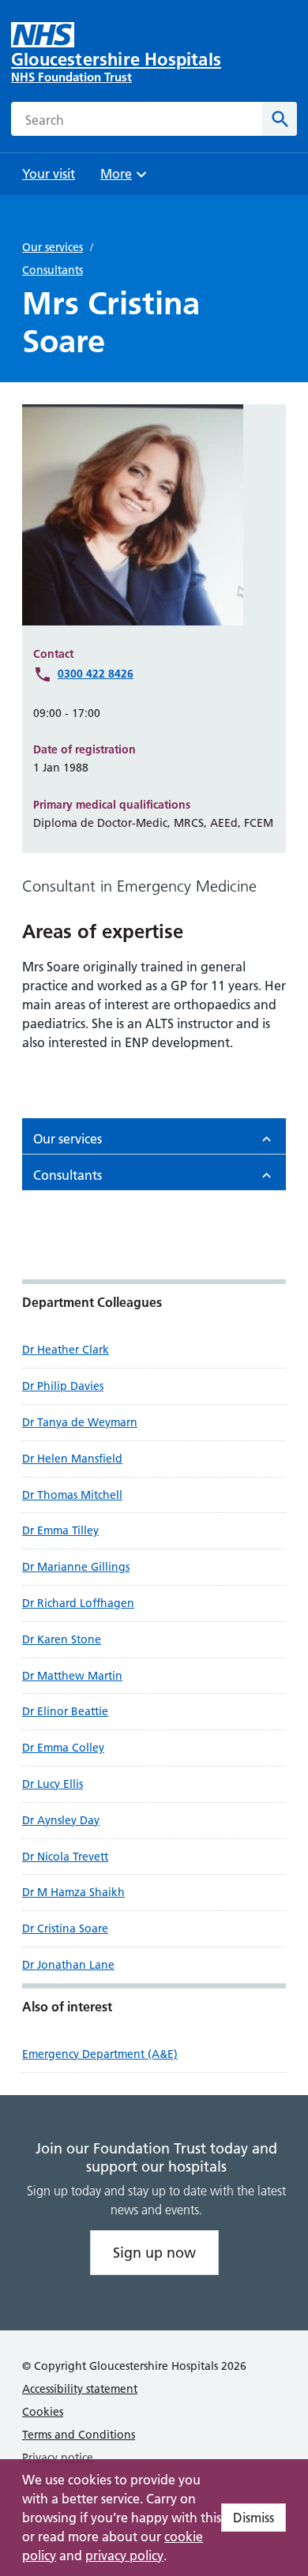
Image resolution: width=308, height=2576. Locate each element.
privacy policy (124, 2555)
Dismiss (254, 2518)
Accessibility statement (80, 2389)
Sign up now (154, 2253)
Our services (53, 247)
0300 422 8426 (96, 674)
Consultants (53, 270)
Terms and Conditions (79, 2435)
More (122, 179)
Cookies (43, 2412)
